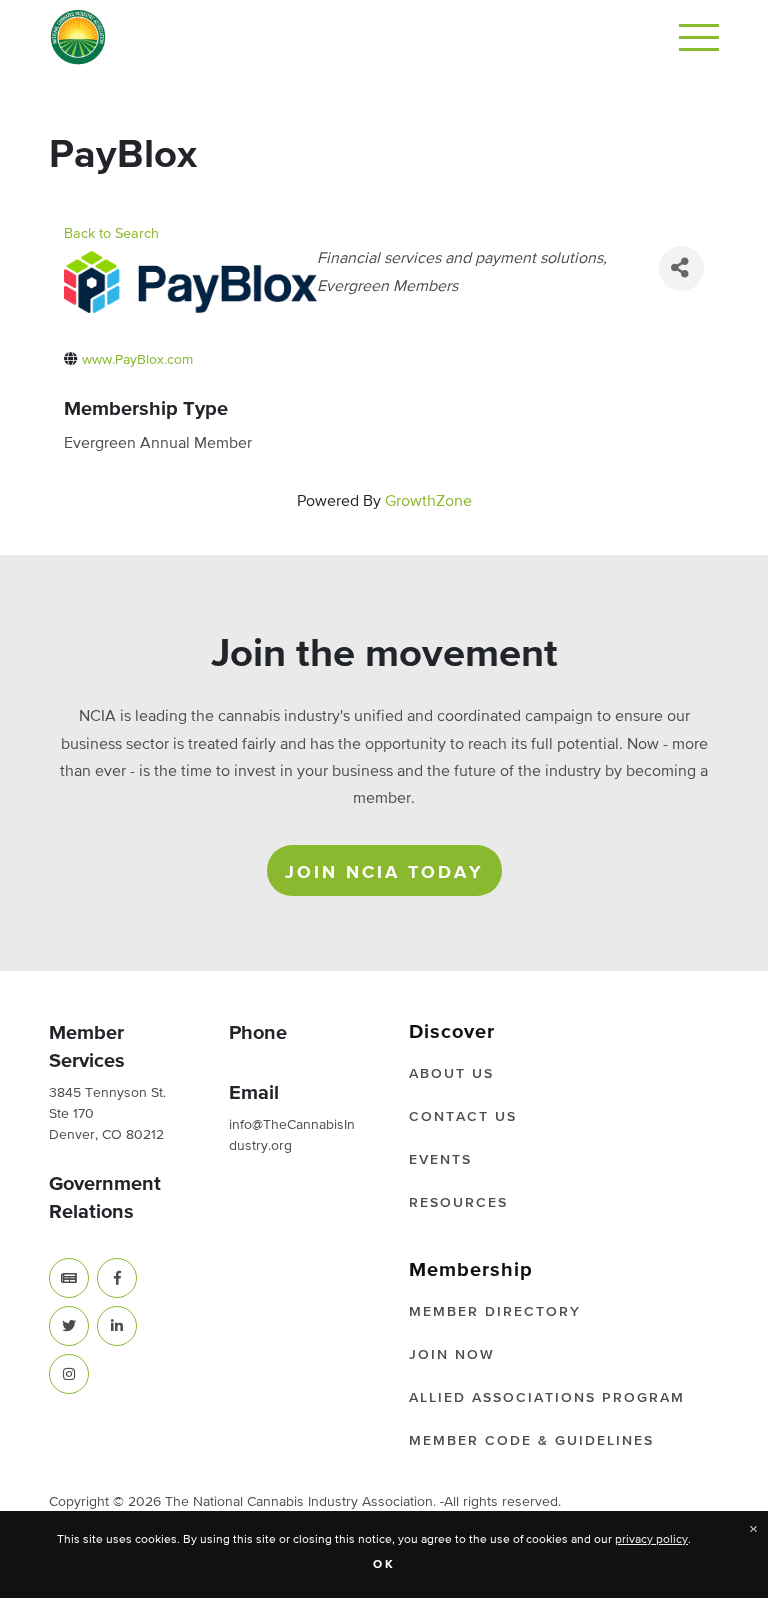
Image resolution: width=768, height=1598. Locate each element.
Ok (384, 1565)
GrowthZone (428, 502)
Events (440, 1160)
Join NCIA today (384, 873)
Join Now (452, 1355)
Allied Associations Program (547, 1398)
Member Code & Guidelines (531, 1441)
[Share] (681, 268)
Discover (452, 1032)
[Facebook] (117, 1278)
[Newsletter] (69, 1278)
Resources (458, 1203)
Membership (471, 1270)
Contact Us (463, 1117)
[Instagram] (69, 1374)
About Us (451, 1074)
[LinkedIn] (117, 1326)
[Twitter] (69, 1326)
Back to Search (111, 234)
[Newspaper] (69, 1278)
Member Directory (495, 1312)
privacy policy (651, 1540)
